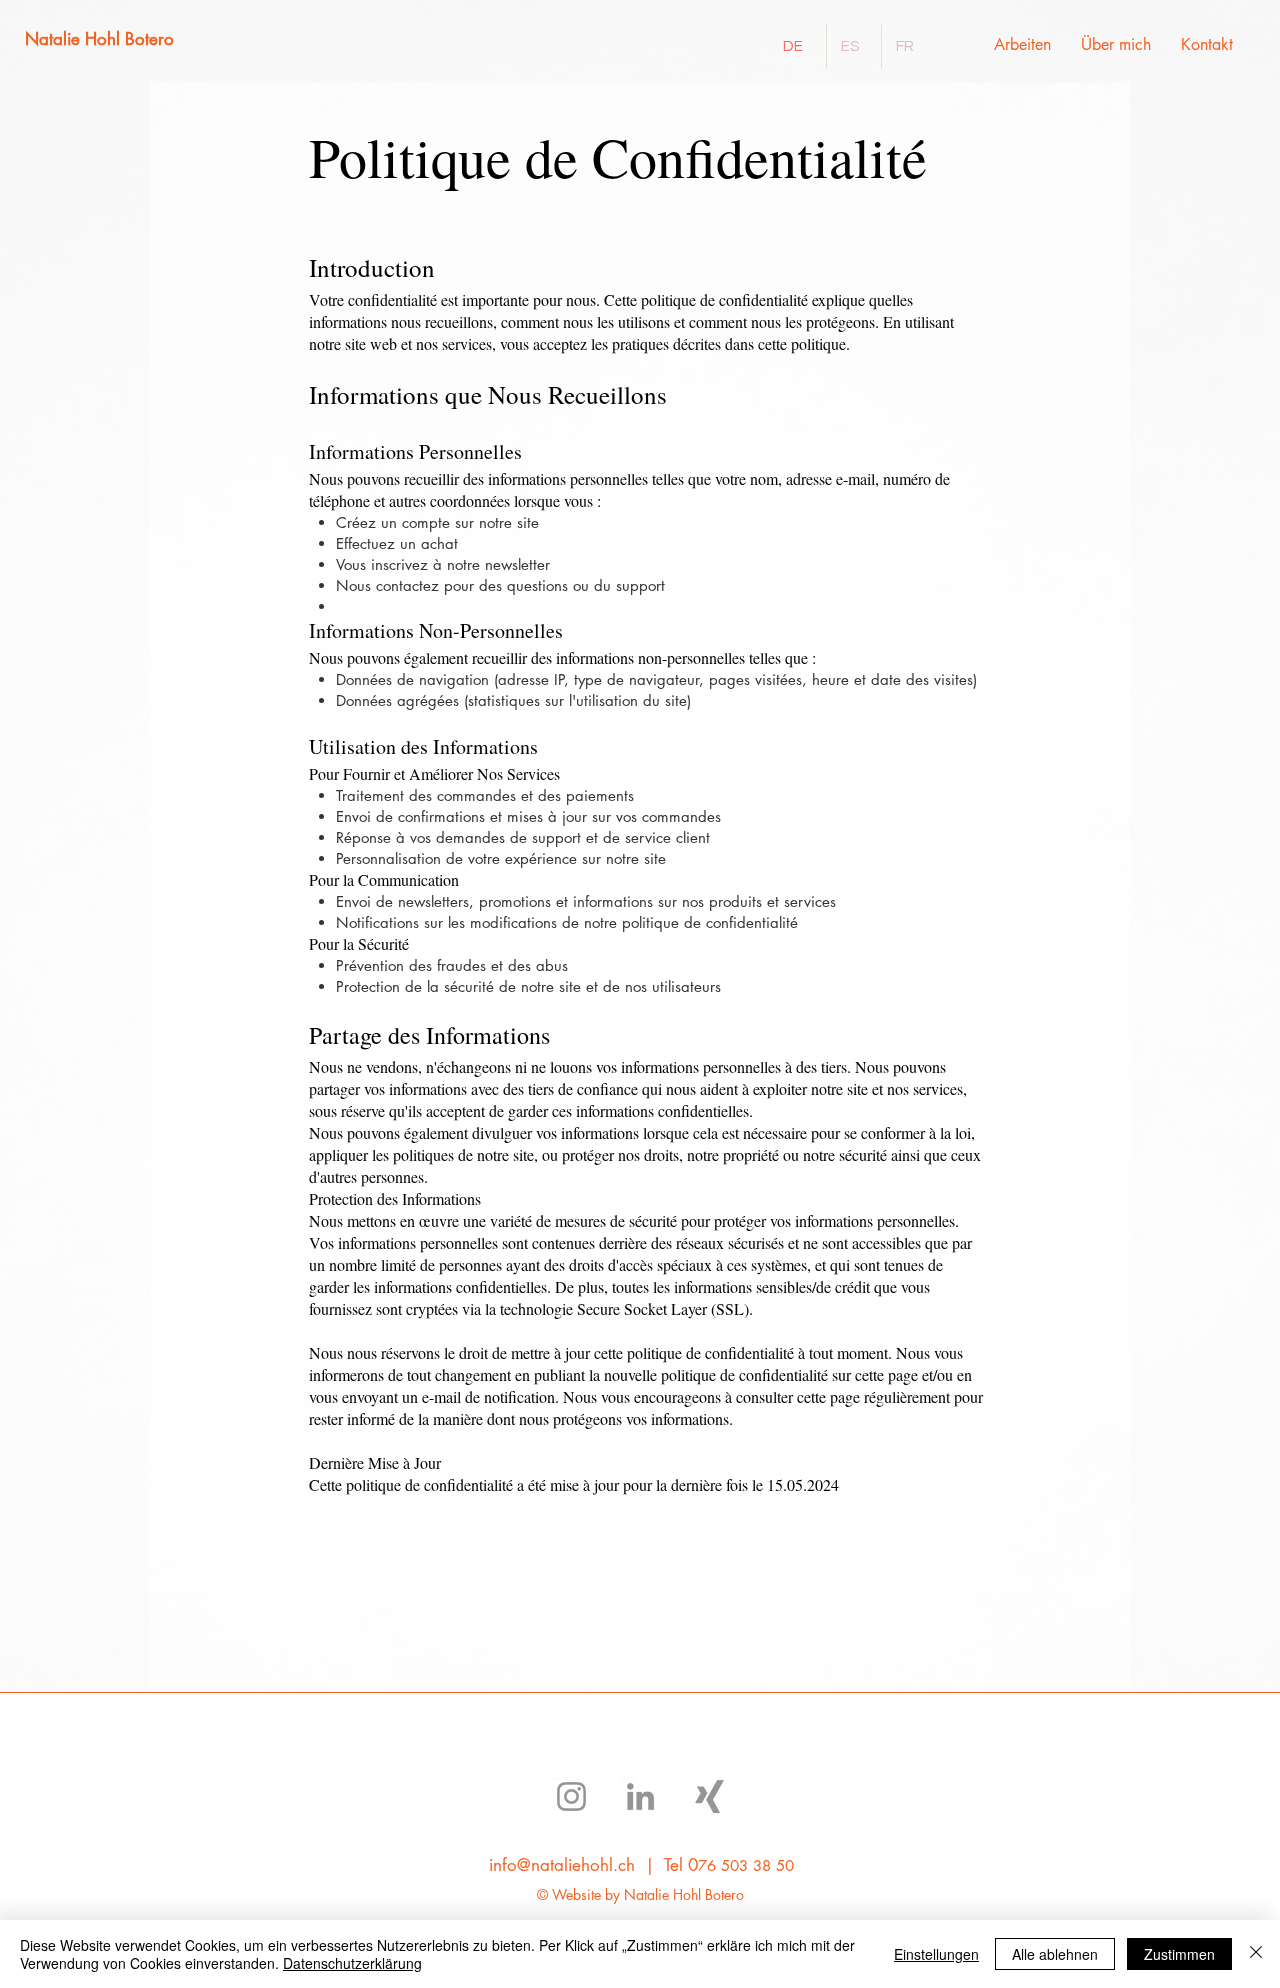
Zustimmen (1179, 1954)
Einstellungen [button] (936, 1954)
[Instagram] (571, 1796)
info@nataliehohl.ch (562, 1865)
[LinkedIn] (640, 1796)
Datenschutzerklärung (352, 1963)
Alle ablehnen (1055, 1954)
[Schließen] (1256, 1954)
